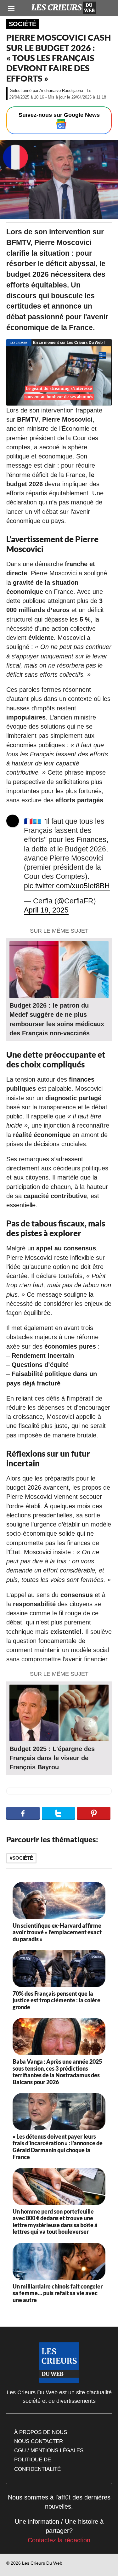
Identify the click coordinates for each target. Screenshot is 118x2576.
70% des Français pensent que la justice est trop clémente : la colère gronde (56, 2000)
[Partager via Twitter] (59, 1813)
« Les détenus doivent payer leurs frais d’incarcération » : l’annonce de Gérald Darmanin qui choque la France (58, 2147)
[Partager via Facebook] (23, 1813)
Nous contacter (39, 2441)
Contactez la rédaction (59, 2540)
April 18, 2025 (46, 910)
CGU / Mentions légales (49, 2450)
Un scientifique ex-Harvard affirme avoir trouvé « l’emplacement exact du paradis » (57, 1932)
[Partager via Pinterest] (94, 1813)
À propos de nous (41, 2432)
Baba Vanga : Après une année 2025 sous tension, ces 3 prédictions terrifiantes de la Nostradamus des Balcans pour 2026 (57, 2072)
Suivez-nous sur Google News (59, 115)
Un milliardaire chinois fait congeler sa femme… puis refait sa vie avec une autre (58, 2293)
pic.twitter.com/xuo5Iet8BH (67, 886)
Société (22, 24)
